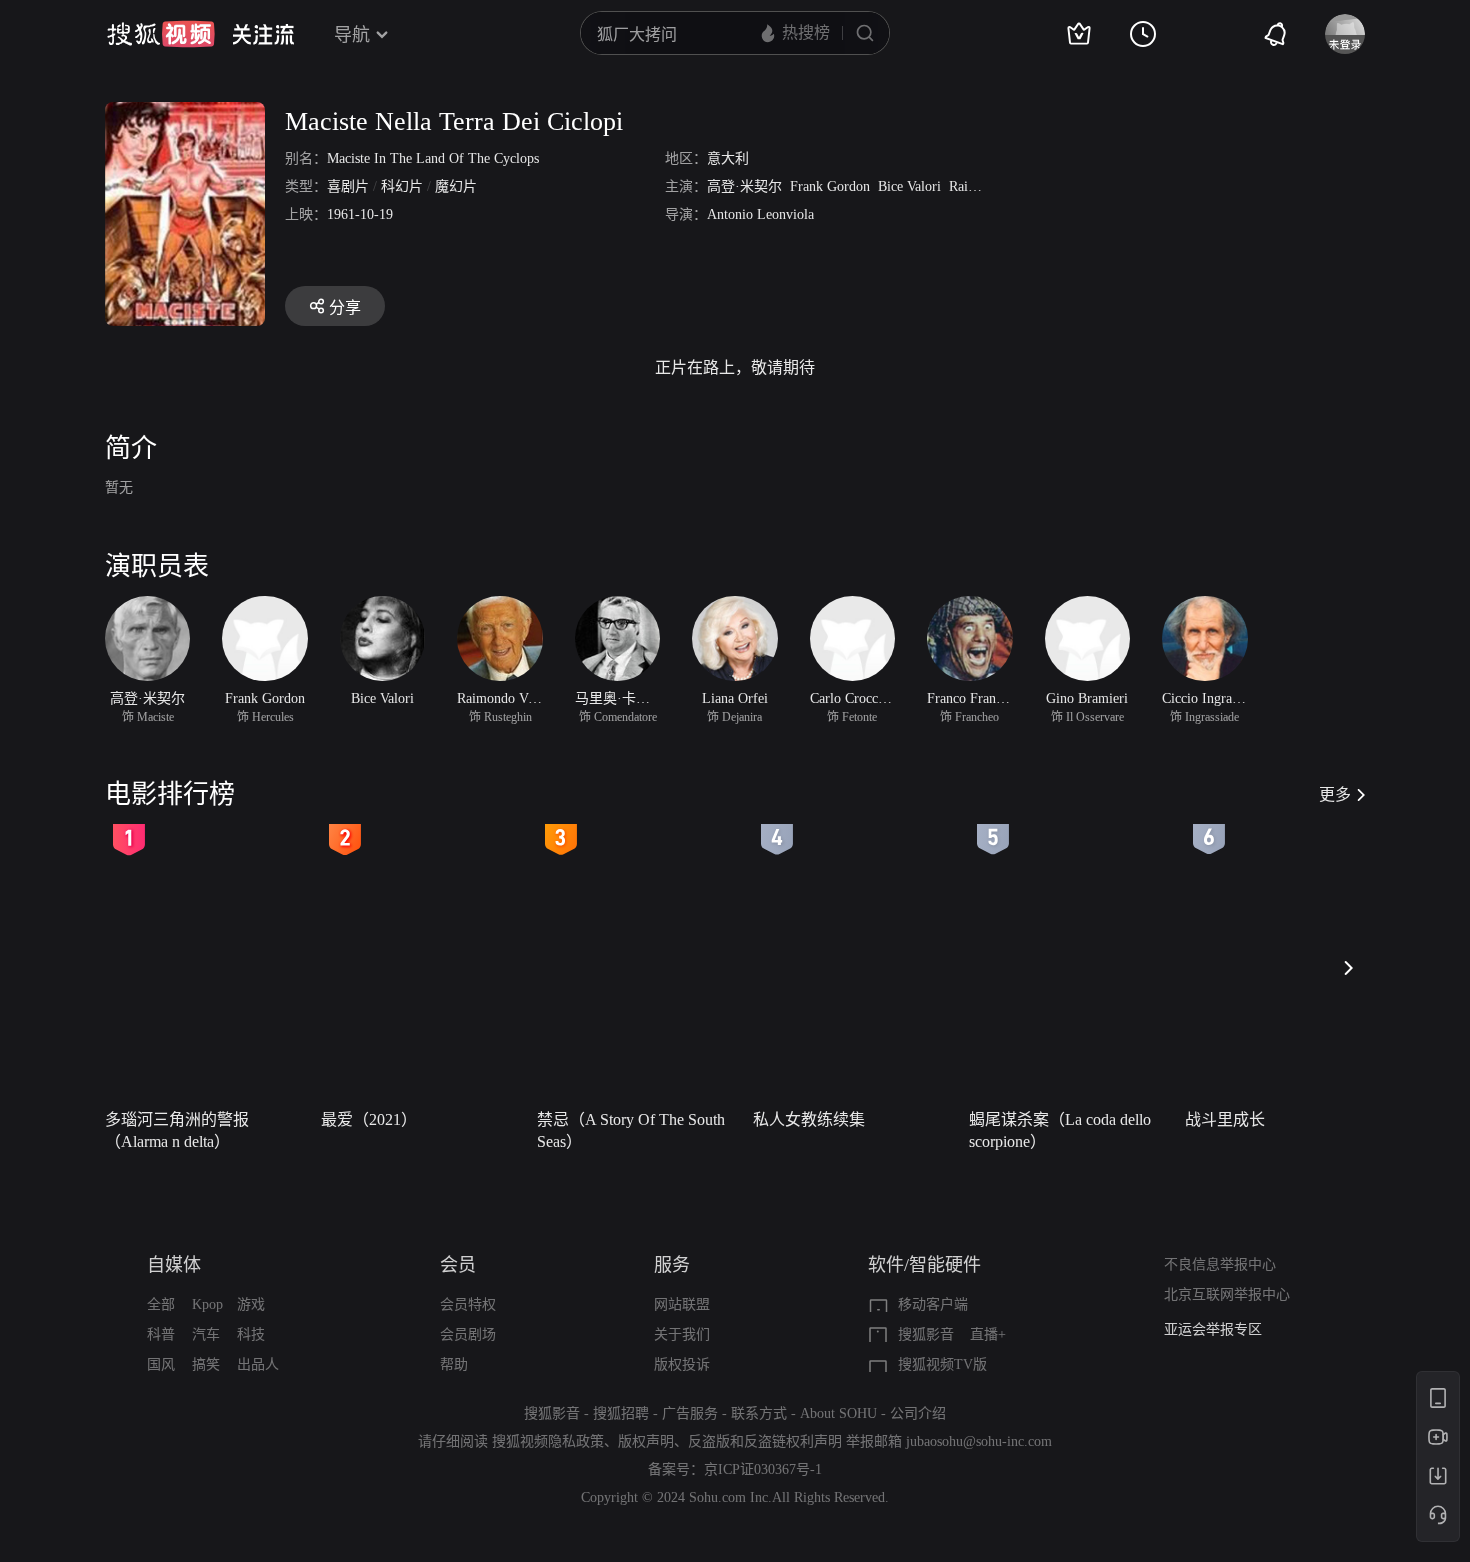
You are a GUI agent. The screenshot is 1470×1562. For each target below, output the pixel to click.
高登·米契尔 (744, 186)
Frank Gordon (830, 186)
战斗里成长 (1225, 1119)
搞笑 (206, 1364)
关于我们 (682, 1334)
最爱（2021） (369, 1119)
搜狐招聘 (621, 1413)
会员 (458, 1265)
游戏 (251, 1304)
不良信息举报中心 (1220, 1264)
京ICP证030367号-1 (763, 1469)
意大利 (728, 158)
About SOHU (838, 1413)
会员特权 (468, 1304)
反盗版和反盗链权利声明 (765, 1441)
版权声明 (646, 1441)
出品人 (258, 1364)
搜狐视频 (161, 34)
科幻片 (402, 186)
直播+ (988, 1334)
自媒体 (174, 1265)
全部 (161, 1304)
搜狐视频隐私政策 (548, 1441)
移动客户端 (933, 1304)
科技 (251, 1334)
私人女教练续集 (809, 1119)
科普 (161, 1334)
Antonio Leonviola (760, 214)
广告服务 (690, 1413)
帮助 (454, 1364)
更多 (1335, 794)
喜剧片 (348, 186)
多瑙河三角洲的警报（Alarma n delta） (177, 1130)
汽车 (206, 1334)
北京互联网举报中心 (1227, 1294)
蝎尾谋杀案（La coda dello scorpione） (1060, 1130)
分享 (345, 307)
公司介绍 (918, 1413)
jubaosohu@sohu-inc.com (979, 1441)
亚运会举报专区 (1213, 1329)
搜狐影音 (926, 1334)
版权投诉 (682, 1364)
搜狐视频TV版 (942, 1364)
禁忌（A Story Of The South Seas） (631, 1130)
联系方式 (759, 1413)
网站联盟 (682, 1304)
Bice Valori (909, 186)
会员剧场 (468, 1334)
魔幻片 (456, 186)
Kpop (207, 1304)
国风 (161, 1364)
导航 (352, 35)
